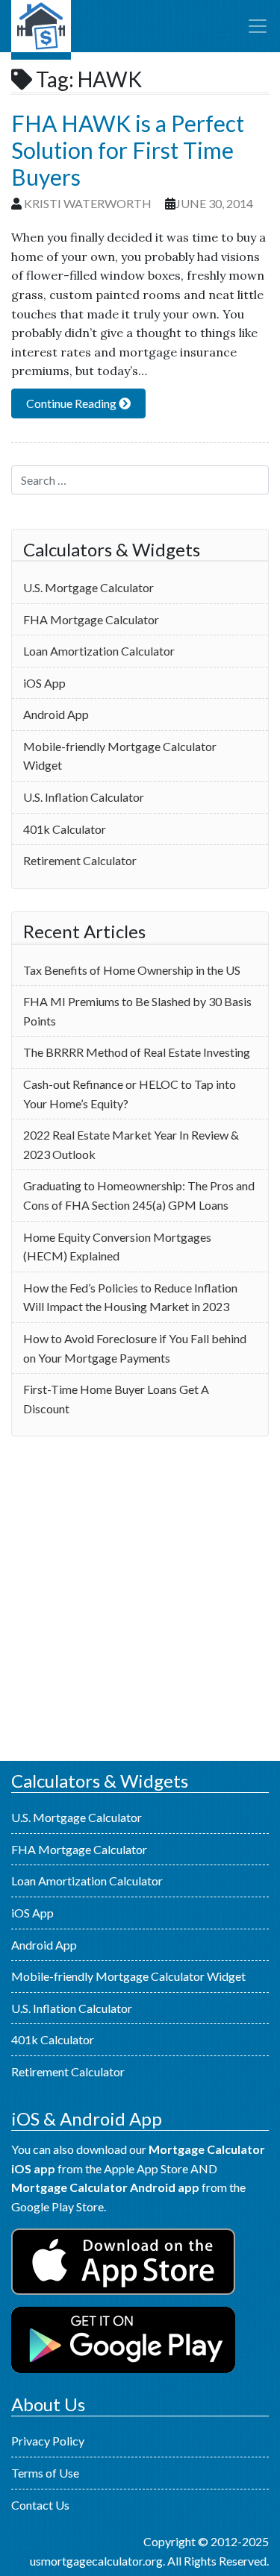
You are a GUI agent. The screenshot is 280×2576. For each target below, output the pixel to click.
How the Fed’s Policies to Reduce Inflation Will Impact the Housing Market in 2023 (130, 1297)
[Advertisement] (140, 1599)
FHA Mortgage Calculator (91, 619)
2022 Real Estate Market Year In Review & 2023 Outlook (131, 1144)
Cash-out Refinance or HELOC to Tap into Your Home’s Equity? (130, 1094)
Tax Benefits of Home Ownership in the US (132, 970)
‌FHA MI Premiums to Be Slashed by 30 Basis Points (137, 1011)
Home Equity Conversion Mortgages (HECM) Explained (117, 1247)
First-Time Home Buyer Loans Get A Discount (116, 1399)
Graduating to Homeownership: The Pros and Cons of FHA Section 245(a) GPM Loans (139, 1195)
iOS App (44, 683)
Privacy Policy (48, 2441)
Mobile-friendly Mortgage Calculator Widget (120, 756)
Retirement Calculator (80, 860)
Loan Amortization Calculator (99, 651)
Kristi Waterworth (88, 203)
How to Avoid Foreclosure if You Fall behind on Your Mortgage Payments (135, 1348)
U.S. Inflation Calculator (84, 797)
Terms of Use (45, 2473)
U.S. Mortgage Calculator (41, 30)
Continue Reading (72, 403)
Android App (56, 714)
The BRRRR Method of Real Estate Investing (137, 1052)
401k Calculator (65, 829)
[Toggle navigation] (258, 26)
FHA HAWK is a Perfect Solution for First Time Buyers (128, 150)
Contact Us (40, 2505)
